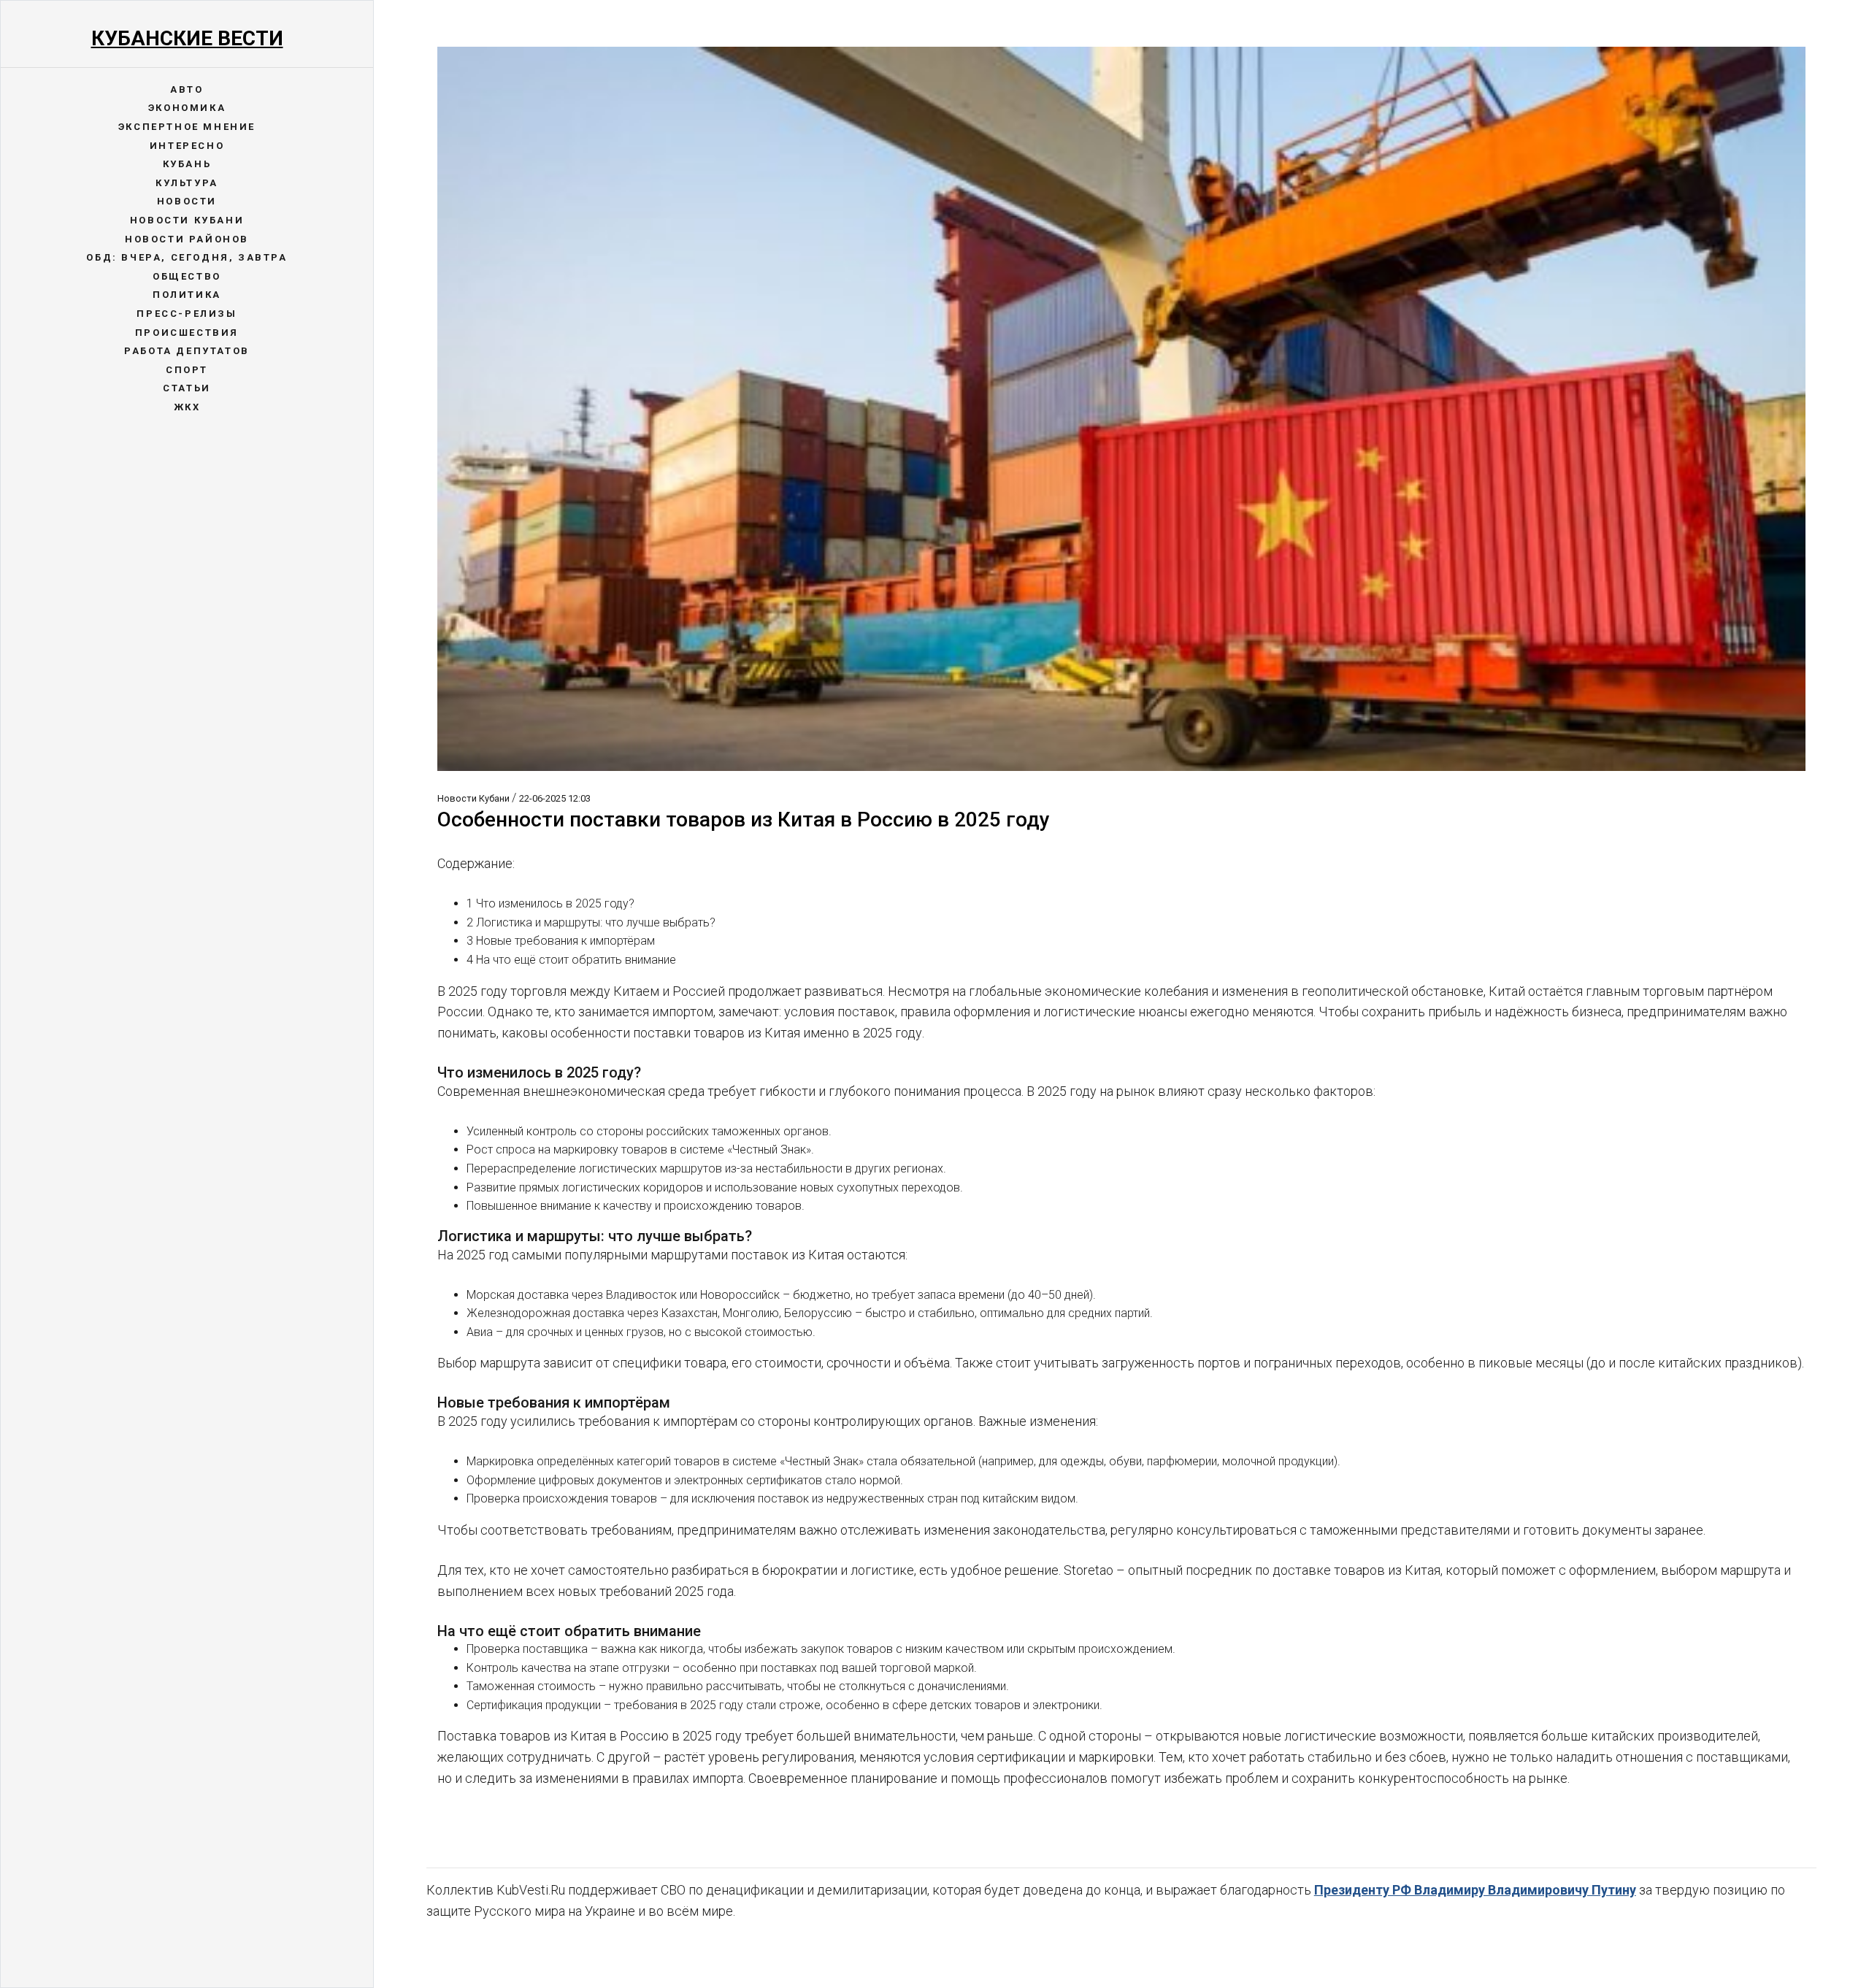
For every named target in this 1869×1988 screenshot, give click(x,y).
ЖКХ (187, 407)
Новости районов (187, 239)
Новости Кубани (187, 220)
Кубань (187, 164)
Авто (187, 89)
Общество (187, 276)
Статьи (187, 388)
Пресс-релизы (187, 314)
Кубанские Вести (187, 38)
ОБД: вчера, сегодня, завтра (187, 257)
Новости (187, 201)
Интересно (187, 146)
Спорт (187, 370)
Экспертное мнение (187, 127)
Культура (187, 183)
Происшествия (187, 333)
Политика (187, 295)
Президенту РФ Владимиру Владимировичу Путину (1475, 1890)
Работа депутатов (187, 351)
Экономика (187, 108)
